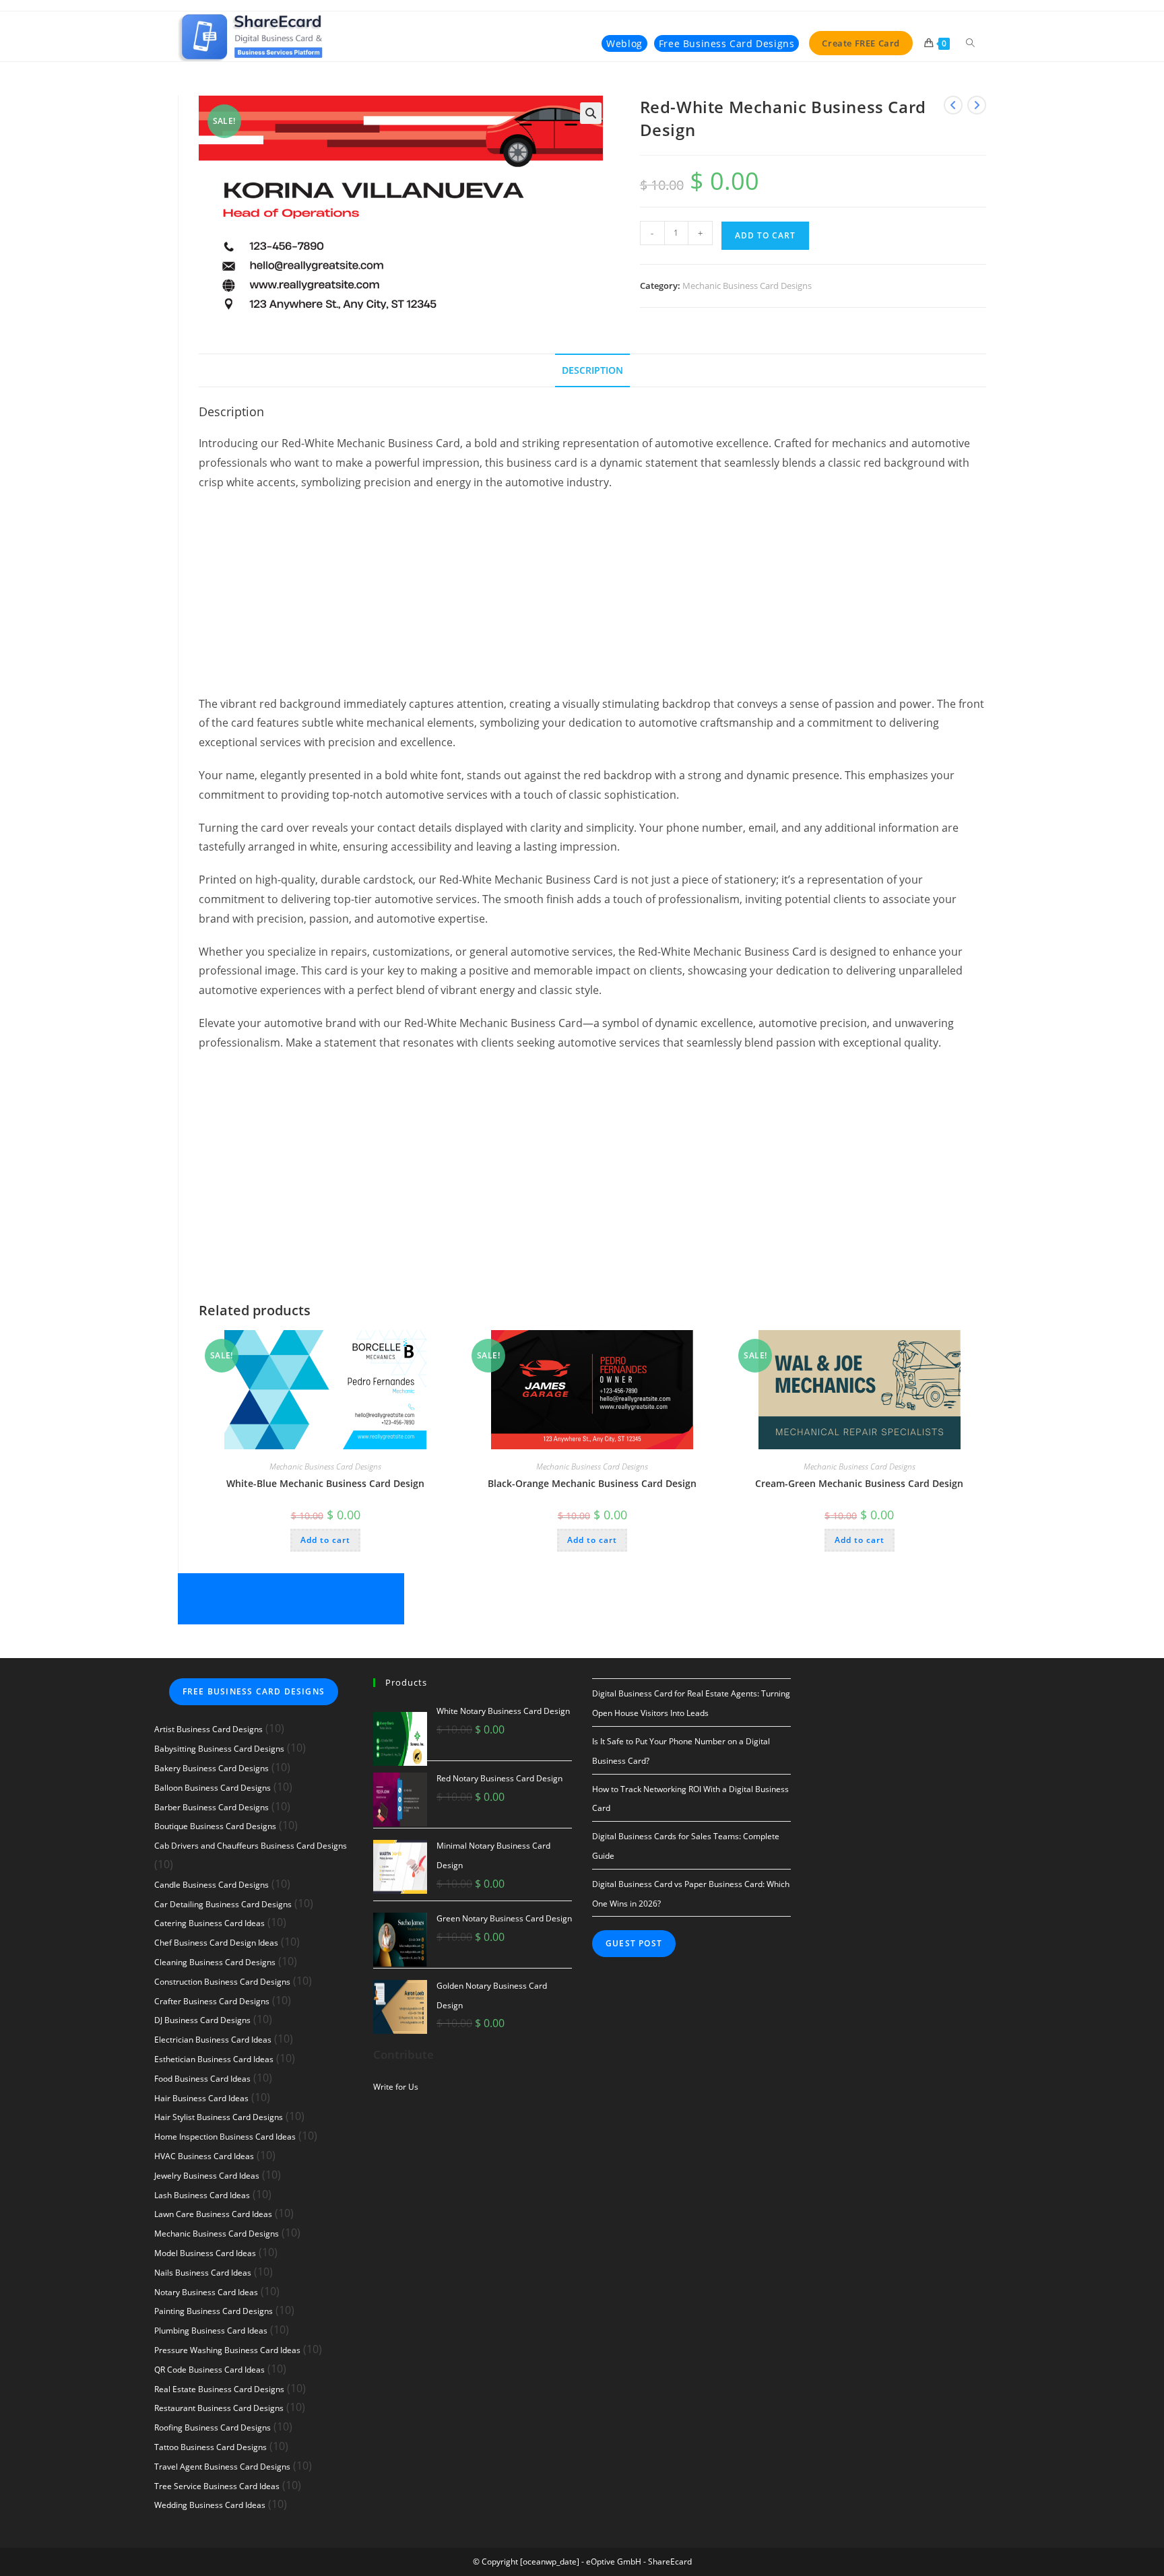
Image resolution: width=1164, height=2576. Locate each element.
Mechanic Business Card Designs (747, 286)
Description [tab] (592, 370)
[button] (591, 113)
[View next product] (977, 105)
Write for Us (396, 2087)
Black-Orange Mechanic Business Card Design (592, 1483)
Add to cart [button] (325, 1540)
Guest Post (634, 1943)
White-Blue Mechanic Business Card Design (325, 1483)
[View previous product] (953, 105)
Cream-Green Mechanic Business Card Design (859, 1483)
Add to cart (765, 235)
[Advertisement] (592, 600)
